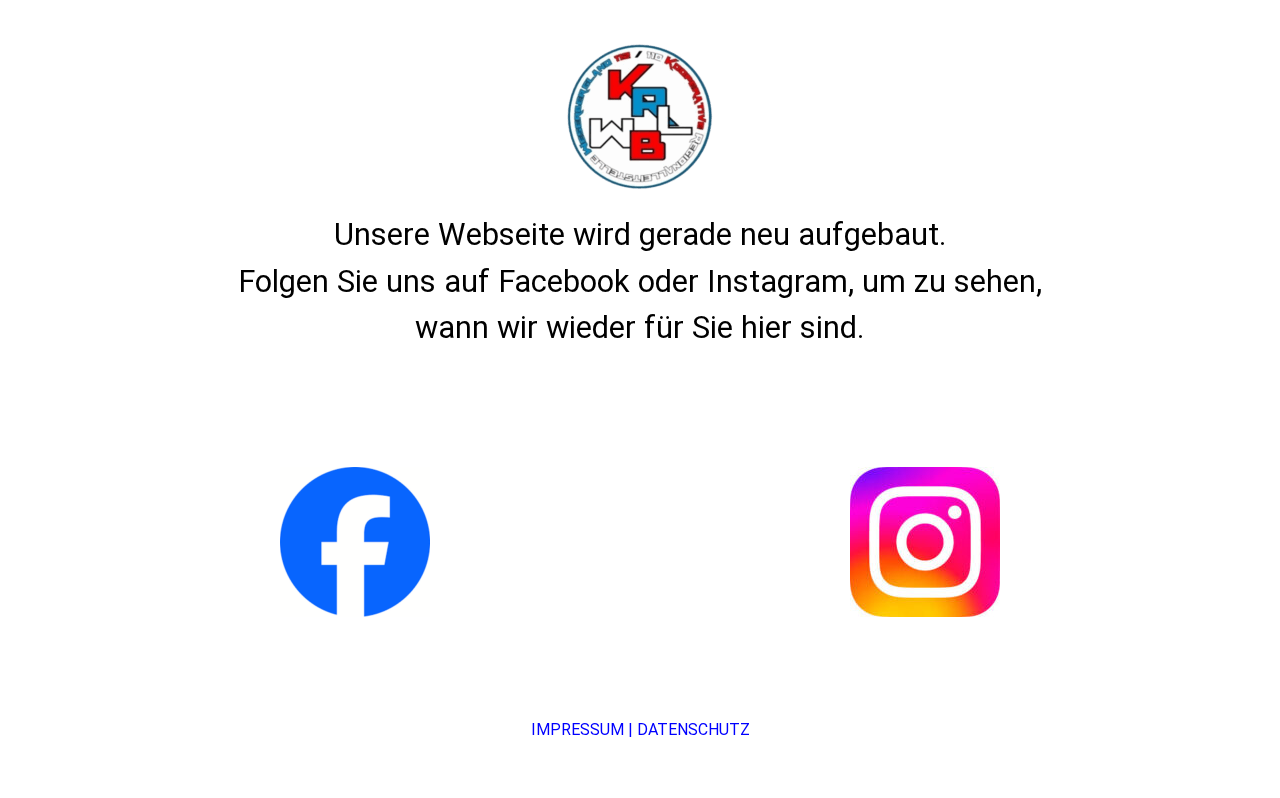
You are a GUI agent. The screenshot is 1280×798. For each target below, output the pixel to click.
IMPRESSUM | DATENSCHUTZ (640, 729)
